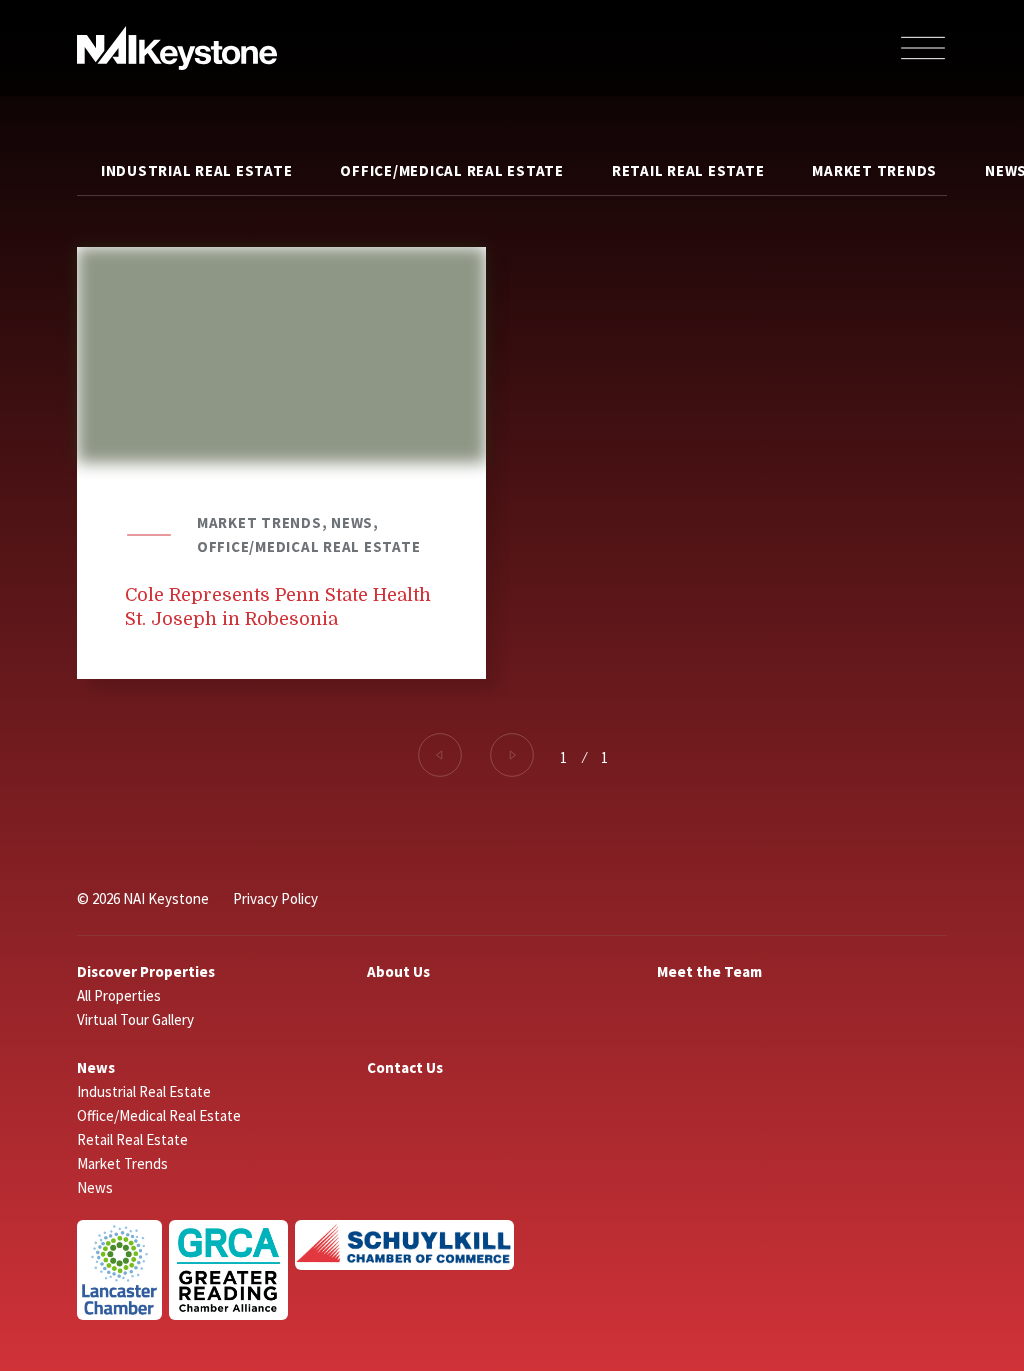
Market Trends (874, 170)
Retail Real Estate (688, 170)
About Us (398, 971)
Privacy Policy (275, 898)
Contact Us (405, 1067)
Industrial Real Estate (197, 170)
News (96, 1067)
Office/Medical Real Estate (452, 170)
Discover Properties (146, 971)
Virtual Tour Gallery (135, 1019)
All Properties (119, 995)
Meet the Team (709, 971)
